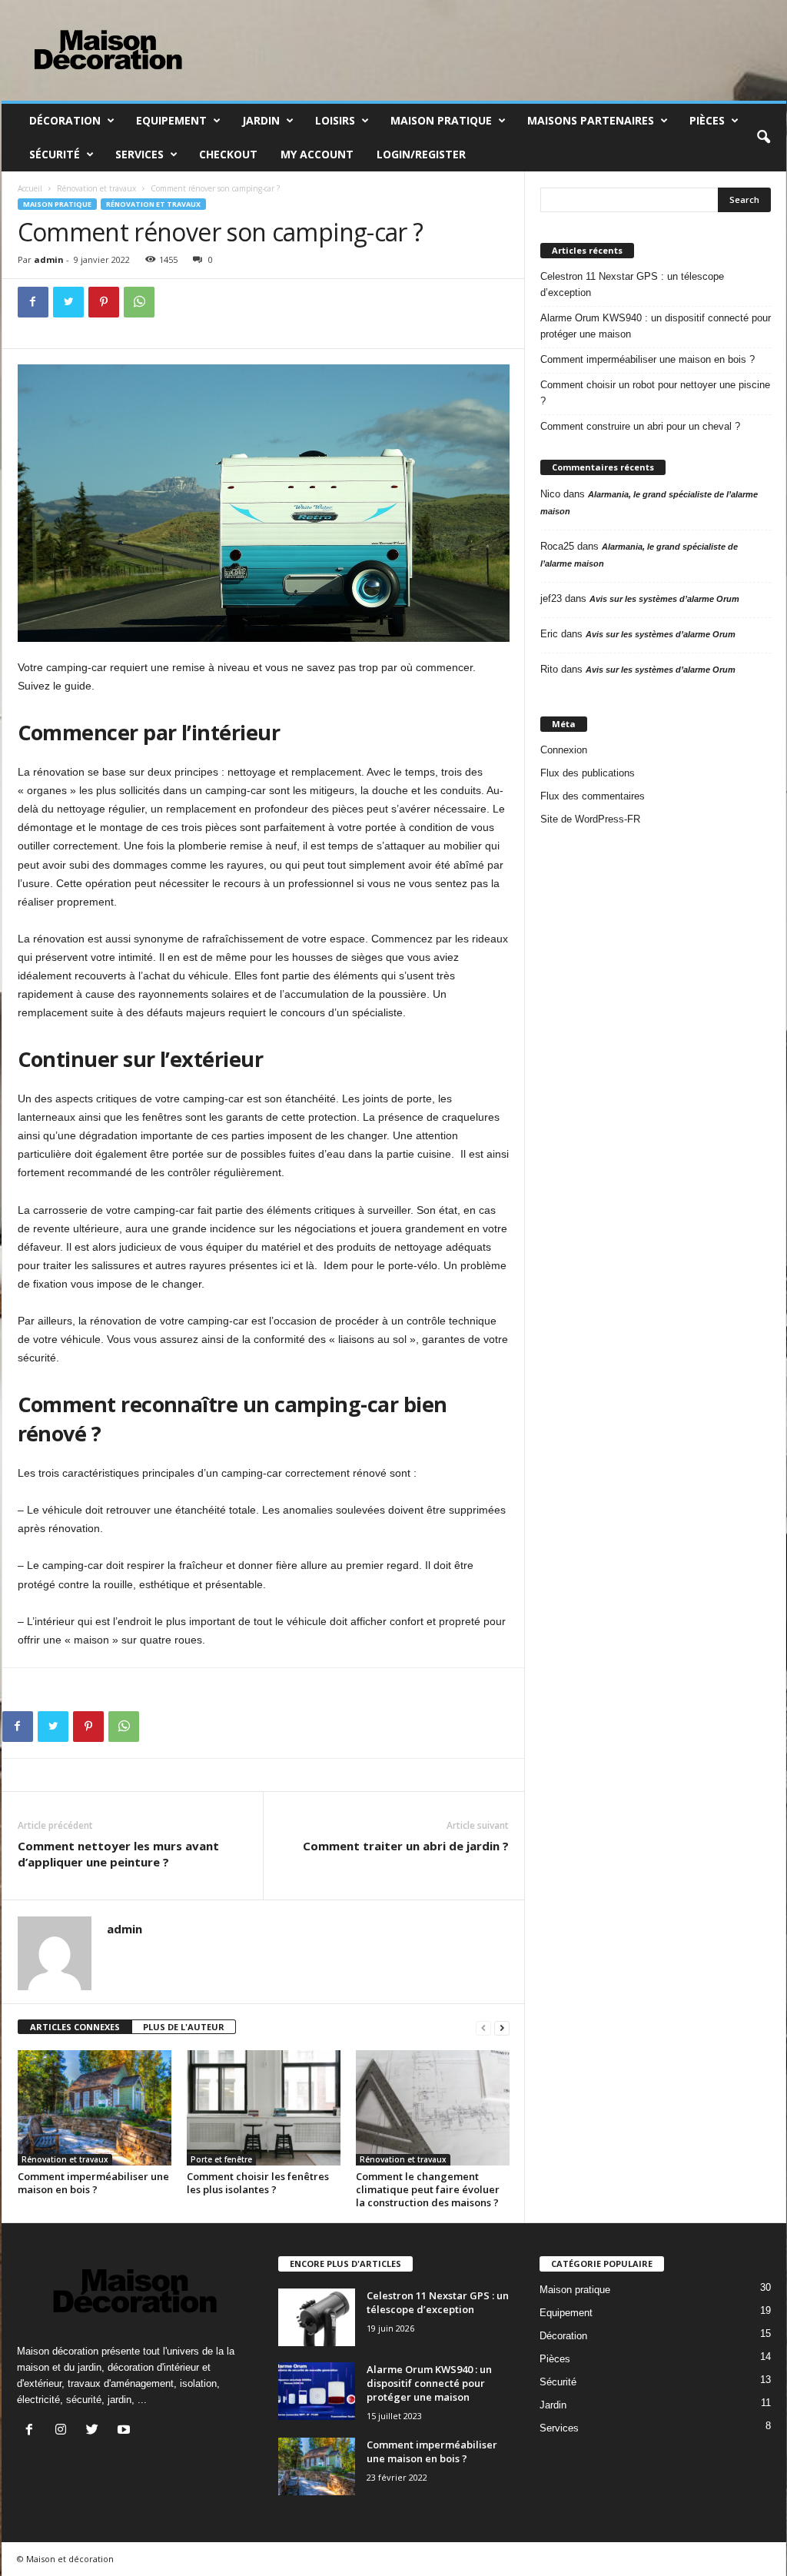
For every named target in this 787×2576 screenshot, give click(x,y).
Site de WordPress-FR (590, 819)
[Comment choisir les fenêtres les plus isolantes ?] (264, 2108)
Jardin (261, 120)
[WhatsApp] (139, 302)
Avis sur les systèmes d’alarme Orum (664, 599)
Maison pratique (441, 120)
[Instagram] (64, 2431)
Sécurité (55, 154)
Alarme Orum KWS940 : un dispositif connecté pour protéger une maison (656, 326)
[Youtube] (126, 2431)
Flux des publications (588, 773)
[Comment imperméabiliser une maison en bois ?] (95, 2108)
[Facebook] (33, 302)
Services (139, 154)
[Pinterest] (104, 302)
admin (49, 259)
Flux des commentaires (593, 796)
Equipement (171, 120)
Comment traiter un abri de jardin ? (406, 1846)
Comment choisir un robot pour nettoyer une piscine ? (655, 393)
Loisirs (335, 120)
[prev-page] (483, 2028)
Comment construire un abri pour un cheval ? (640, 426)
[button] (763, 138)
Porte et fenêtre (221, 2159)
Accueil (30, 188)
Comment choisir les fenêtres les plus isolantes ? (258, 2183)
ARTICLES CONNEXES (75, 2027)
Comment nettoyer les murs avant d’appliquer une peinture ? (118, 1854)
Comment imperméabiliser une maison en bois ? (93, 2183)
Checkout (228, 154)
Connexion (564, 750)
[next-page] (502, 2028)
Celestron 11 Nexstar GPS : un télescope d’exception (632, 284)
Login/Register (421, 154)
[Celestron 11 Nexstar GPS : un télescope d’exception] (317, 2317)
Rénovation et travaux (96, 188)
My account (317, 154)
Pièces (707, 120)
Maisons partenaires (591, 120)
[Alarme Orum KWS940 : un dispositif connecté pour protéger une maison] (317, 2391)
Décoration (65, 120)
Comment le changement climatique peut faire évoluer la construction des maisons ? (428, 2189)
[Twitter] (68, 302)
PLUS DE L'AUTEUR (184, 2027)
